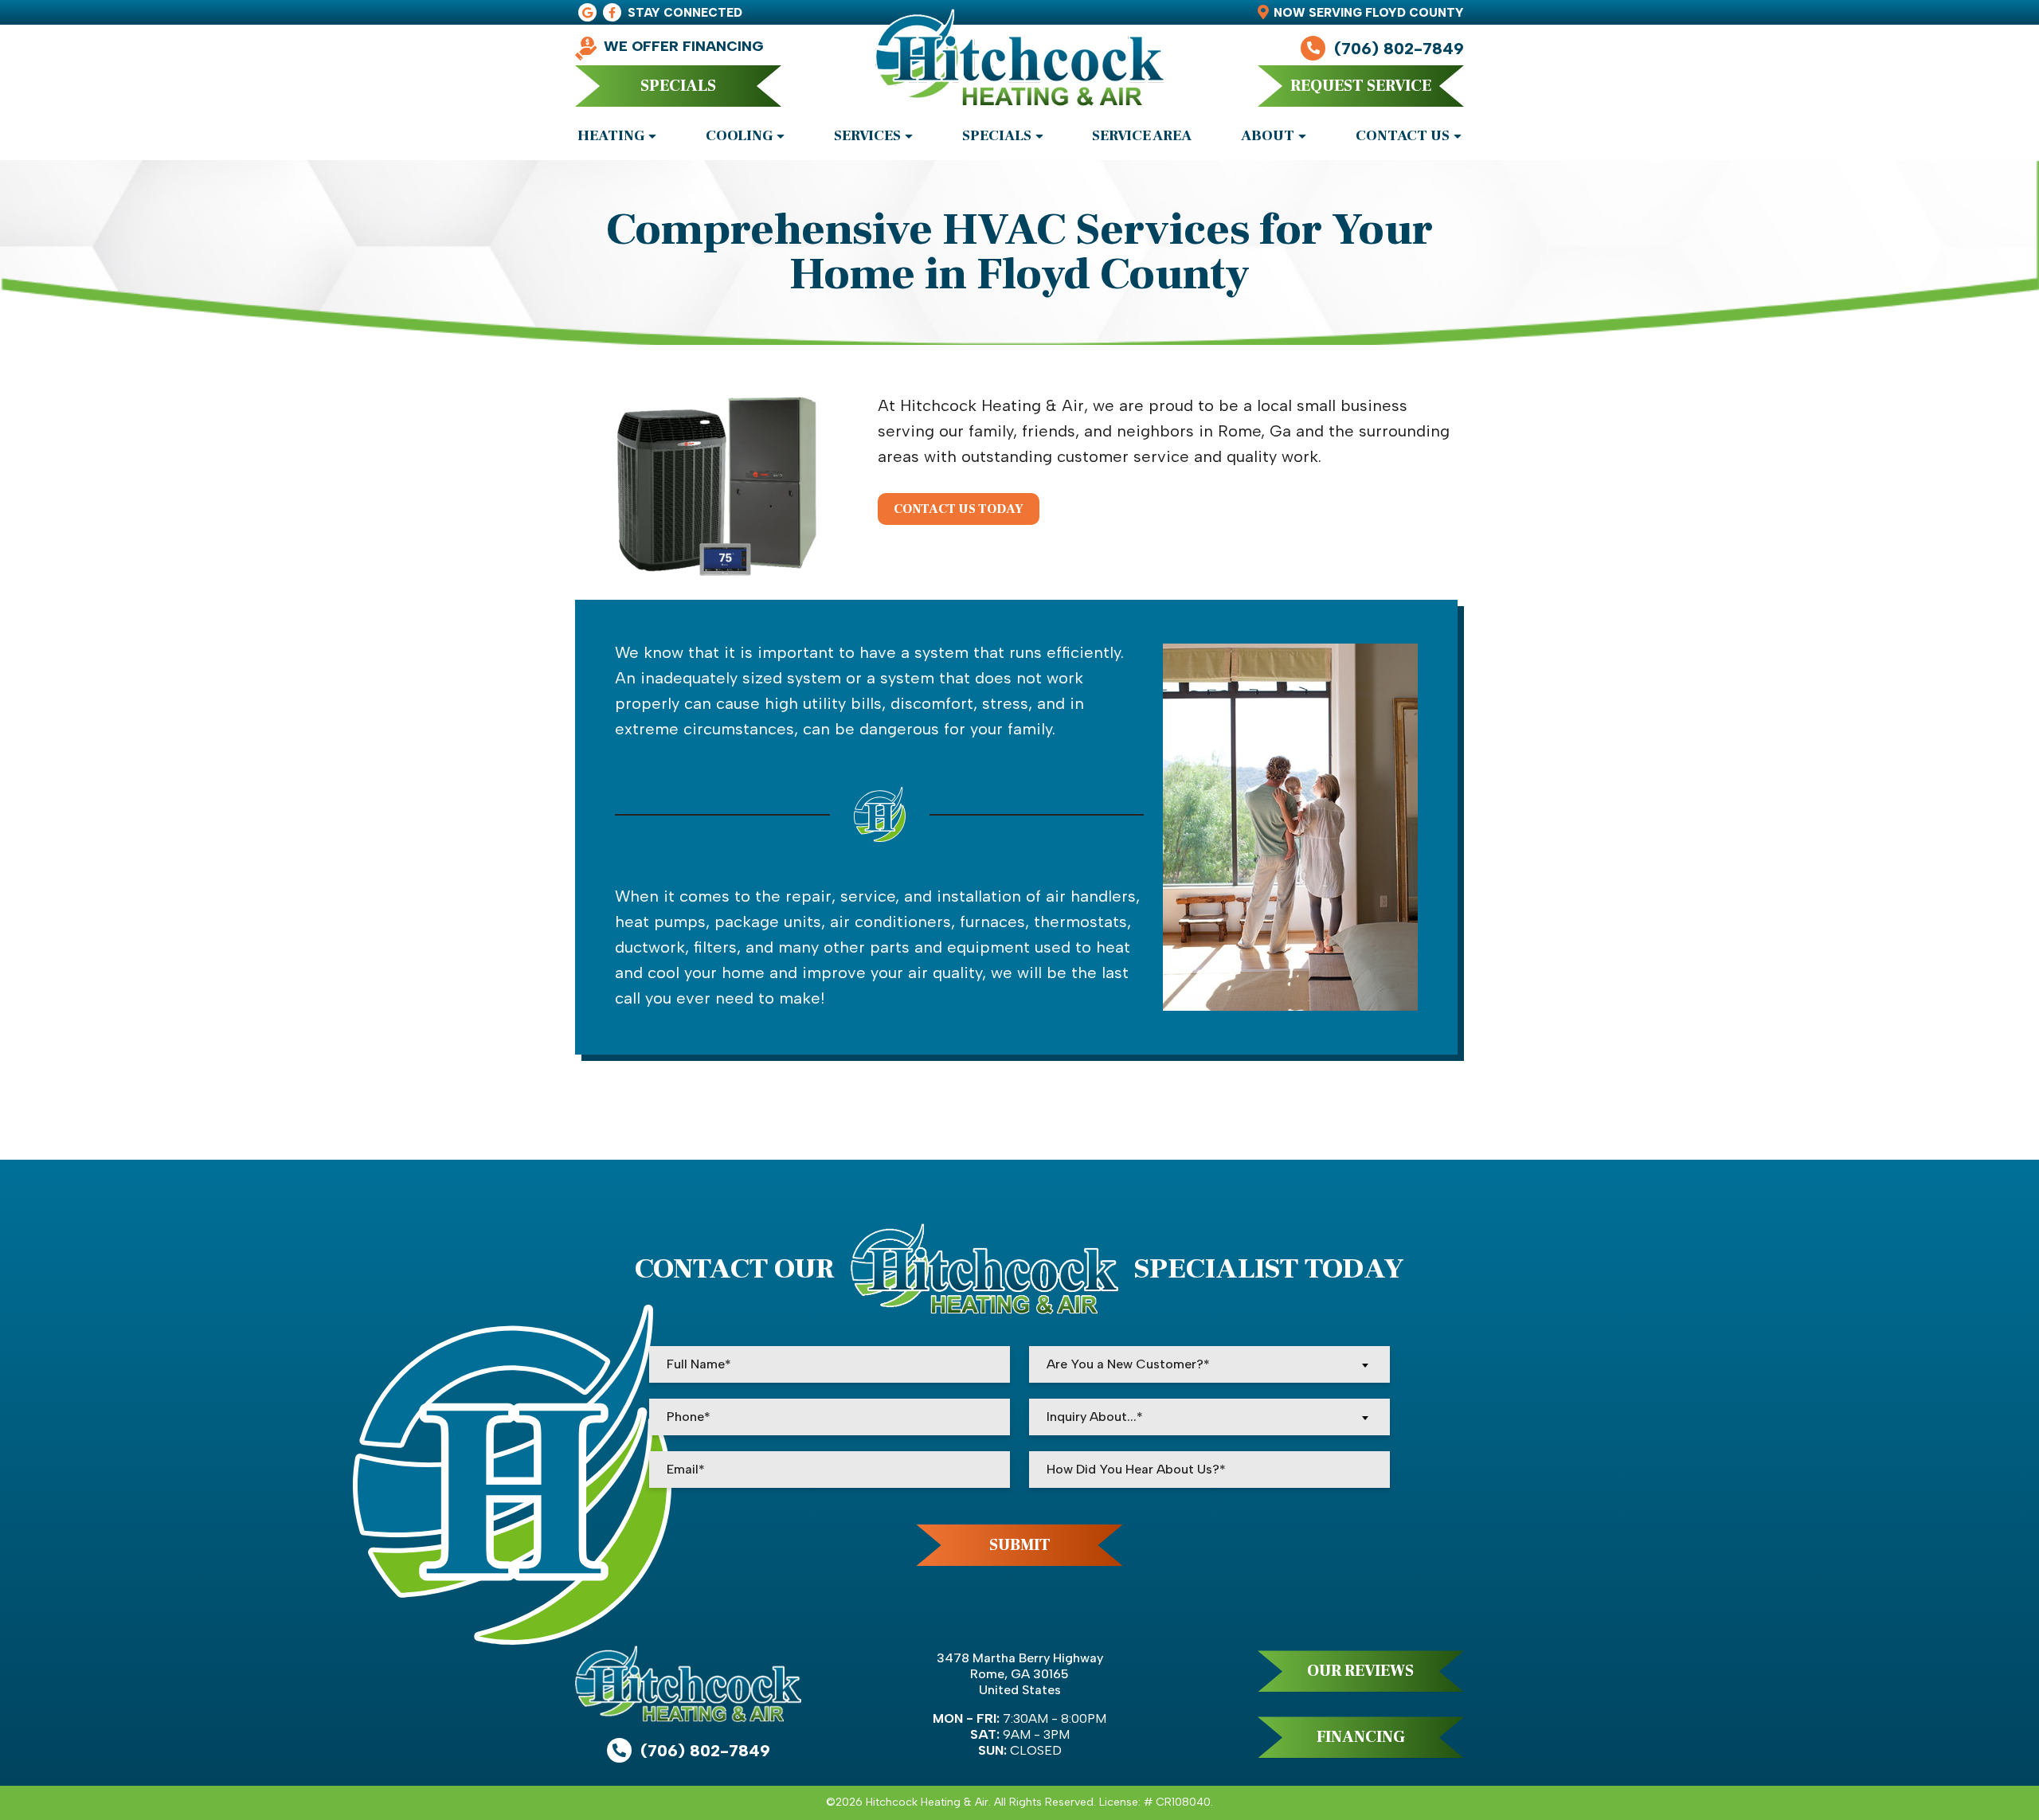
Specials (997, 136)
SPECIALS (678, 86)
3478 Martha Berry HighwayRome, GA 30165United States (1020, 1674)
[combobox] (1209, 1364)
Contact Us (1403, 136)
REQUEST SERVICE (1361, 86)
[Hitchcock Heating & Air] (1019, 66)
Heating (611, 136)
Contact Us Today (959, 509)
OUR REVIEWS (1360, 1671)
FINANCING (1361, 1737)
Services (867, 136)
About (1268, 136)
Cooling (739, 136)
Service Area (1142, 136)
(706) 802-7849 (1399, 49)
